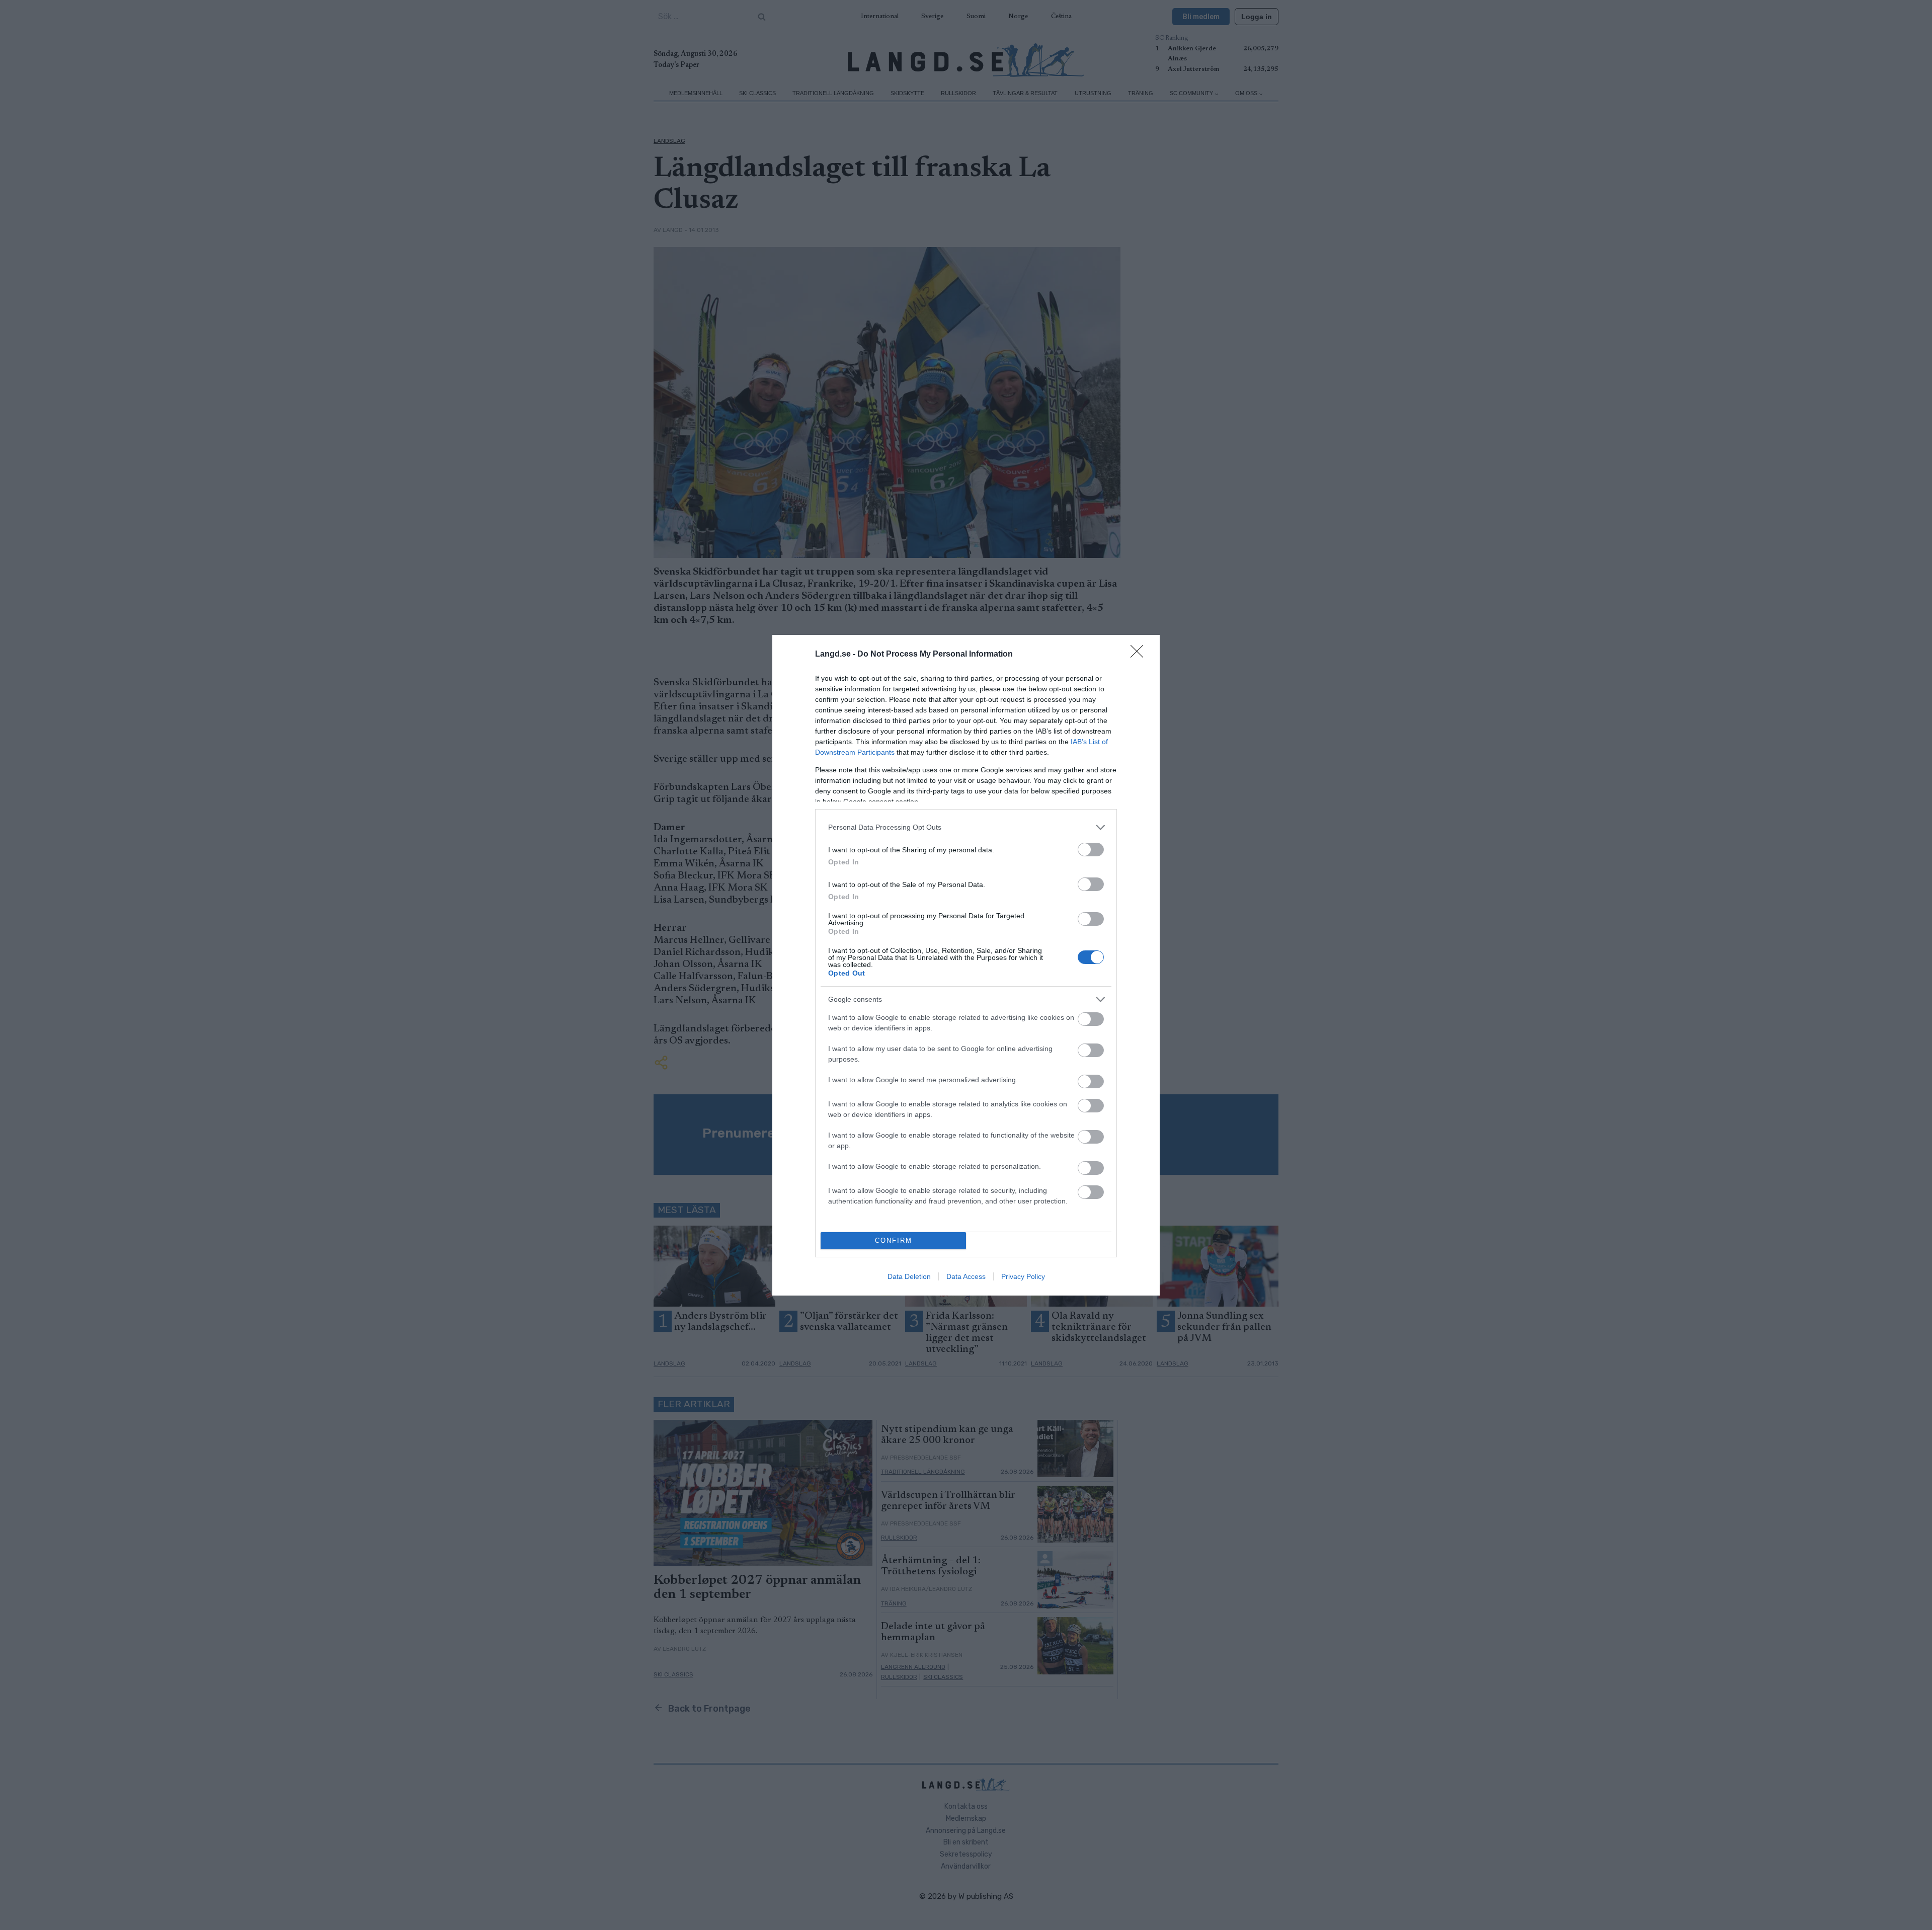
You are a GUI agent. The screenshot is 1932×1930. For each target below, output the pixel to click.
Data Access (966, 1276)
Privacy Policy (1023, 1276)
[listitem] (966, 827)
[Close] (1140, 655)
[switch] (1091, 850)
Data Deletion (909, 1276)
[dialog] (966, 965)
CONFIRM (894, 1240)
